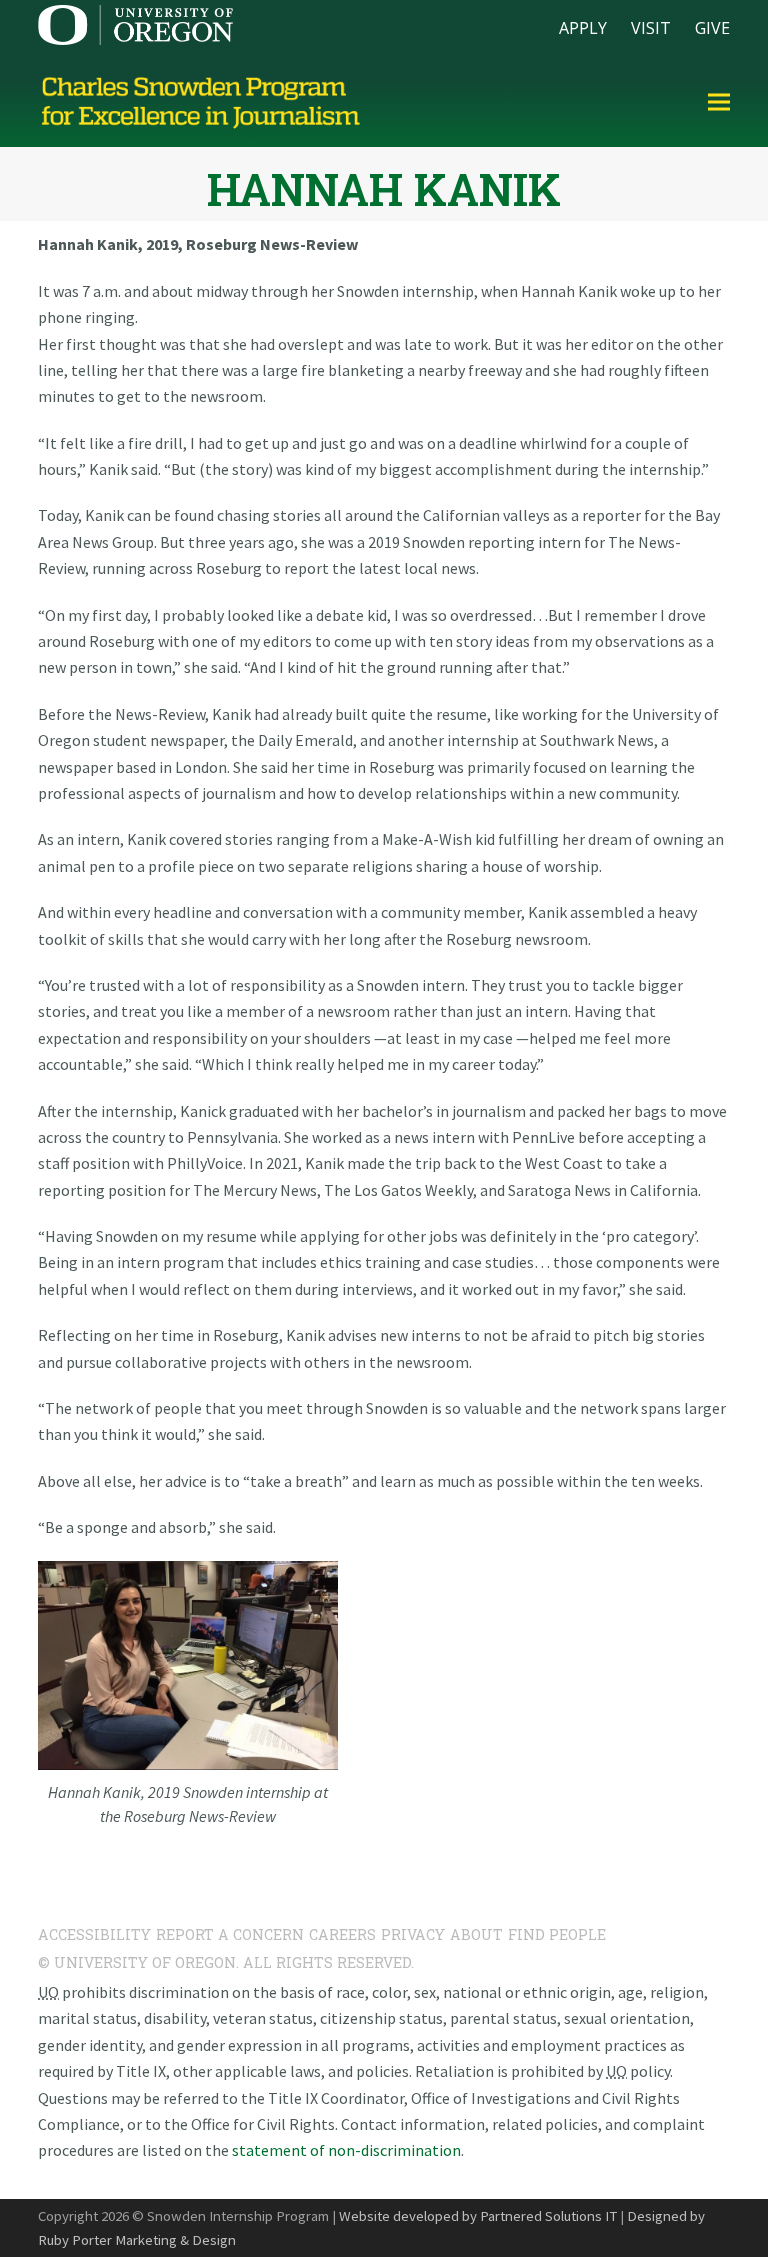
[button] (719, 102)
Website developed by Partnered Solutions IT (478, 2215)
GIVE (712, 28)
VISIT (651, 28)
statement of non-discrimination (346, 2150)
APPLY (583, 28)
